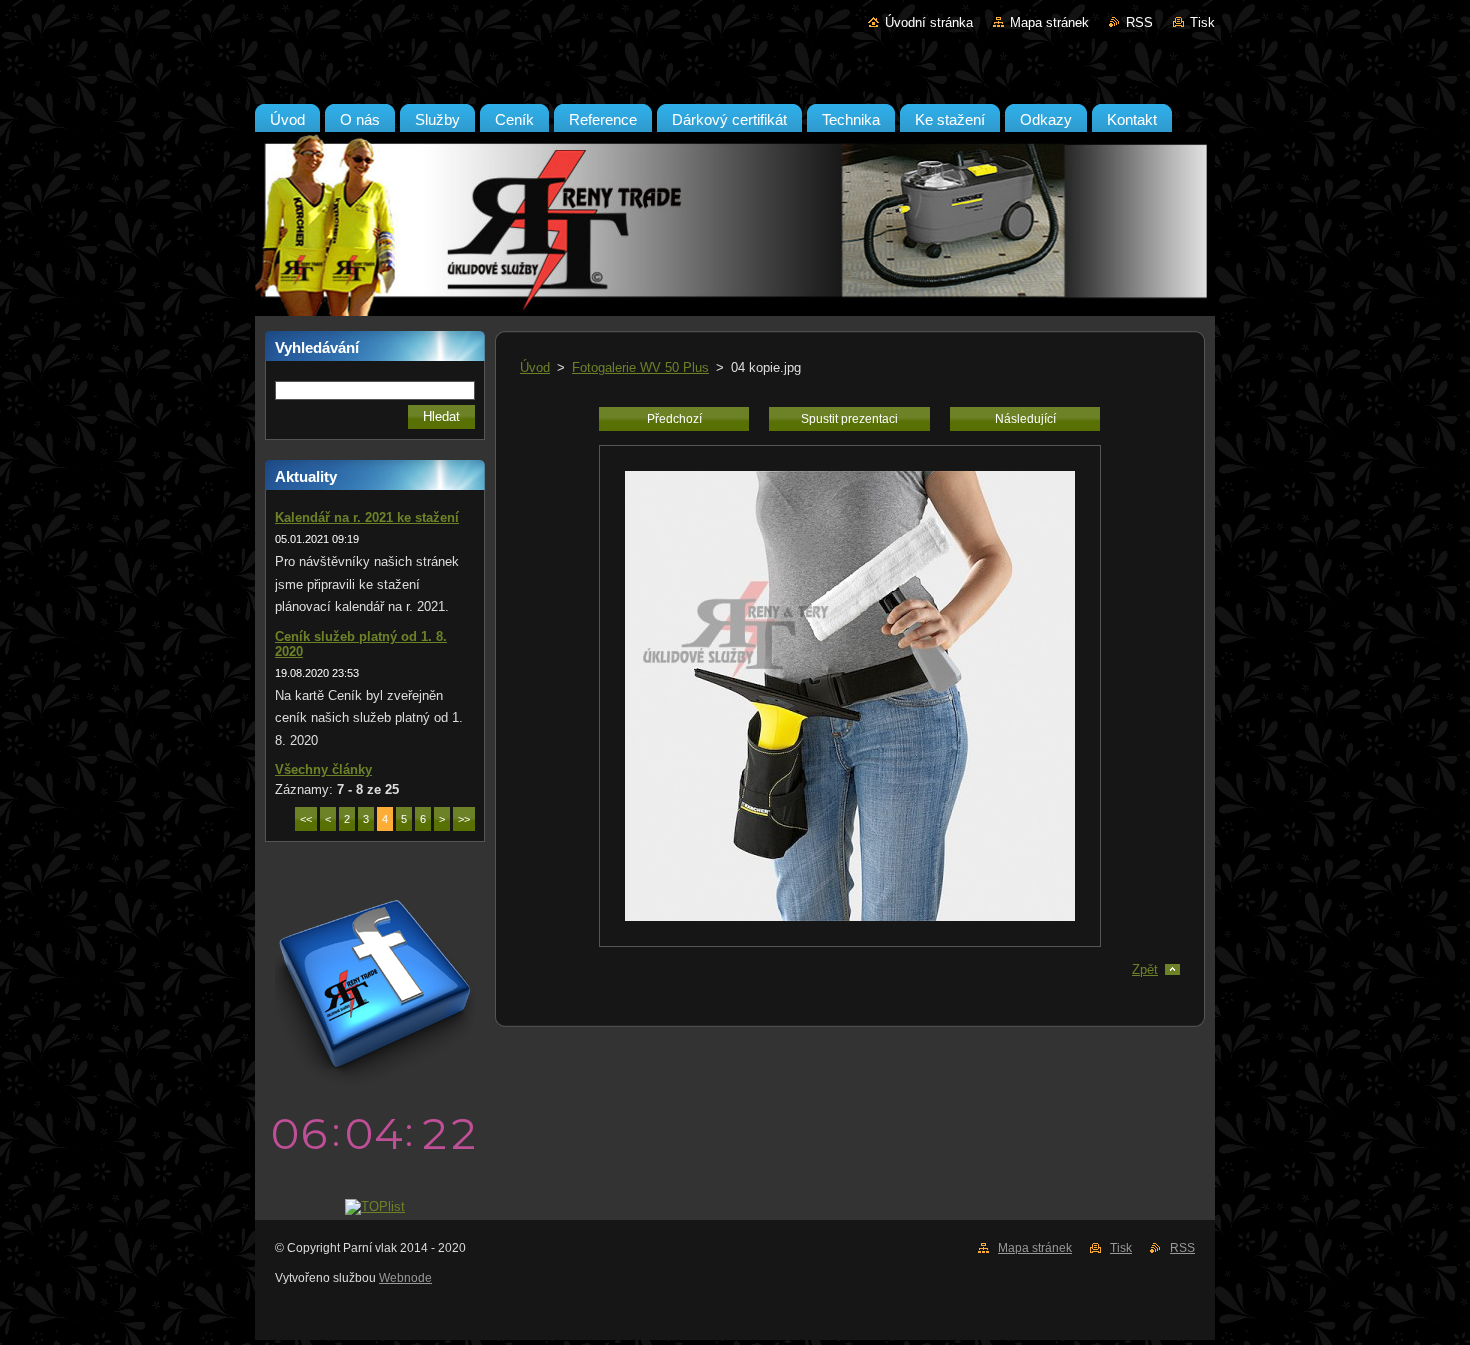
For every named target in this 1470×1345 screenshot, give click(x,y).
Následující (1025, 419)
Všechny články (323, 769)
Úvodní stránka (929, 22)
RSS (1139, 22)
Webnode (405, 1278)
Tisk (1202, 22)
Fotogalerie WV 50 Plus (640, 367)
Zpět (1145, 969)
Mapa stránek (1049, 22)
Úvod (535, 367)
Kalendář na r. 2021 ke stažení (367, 517)
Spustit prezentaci (849, 419)
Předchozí (674, 419)
